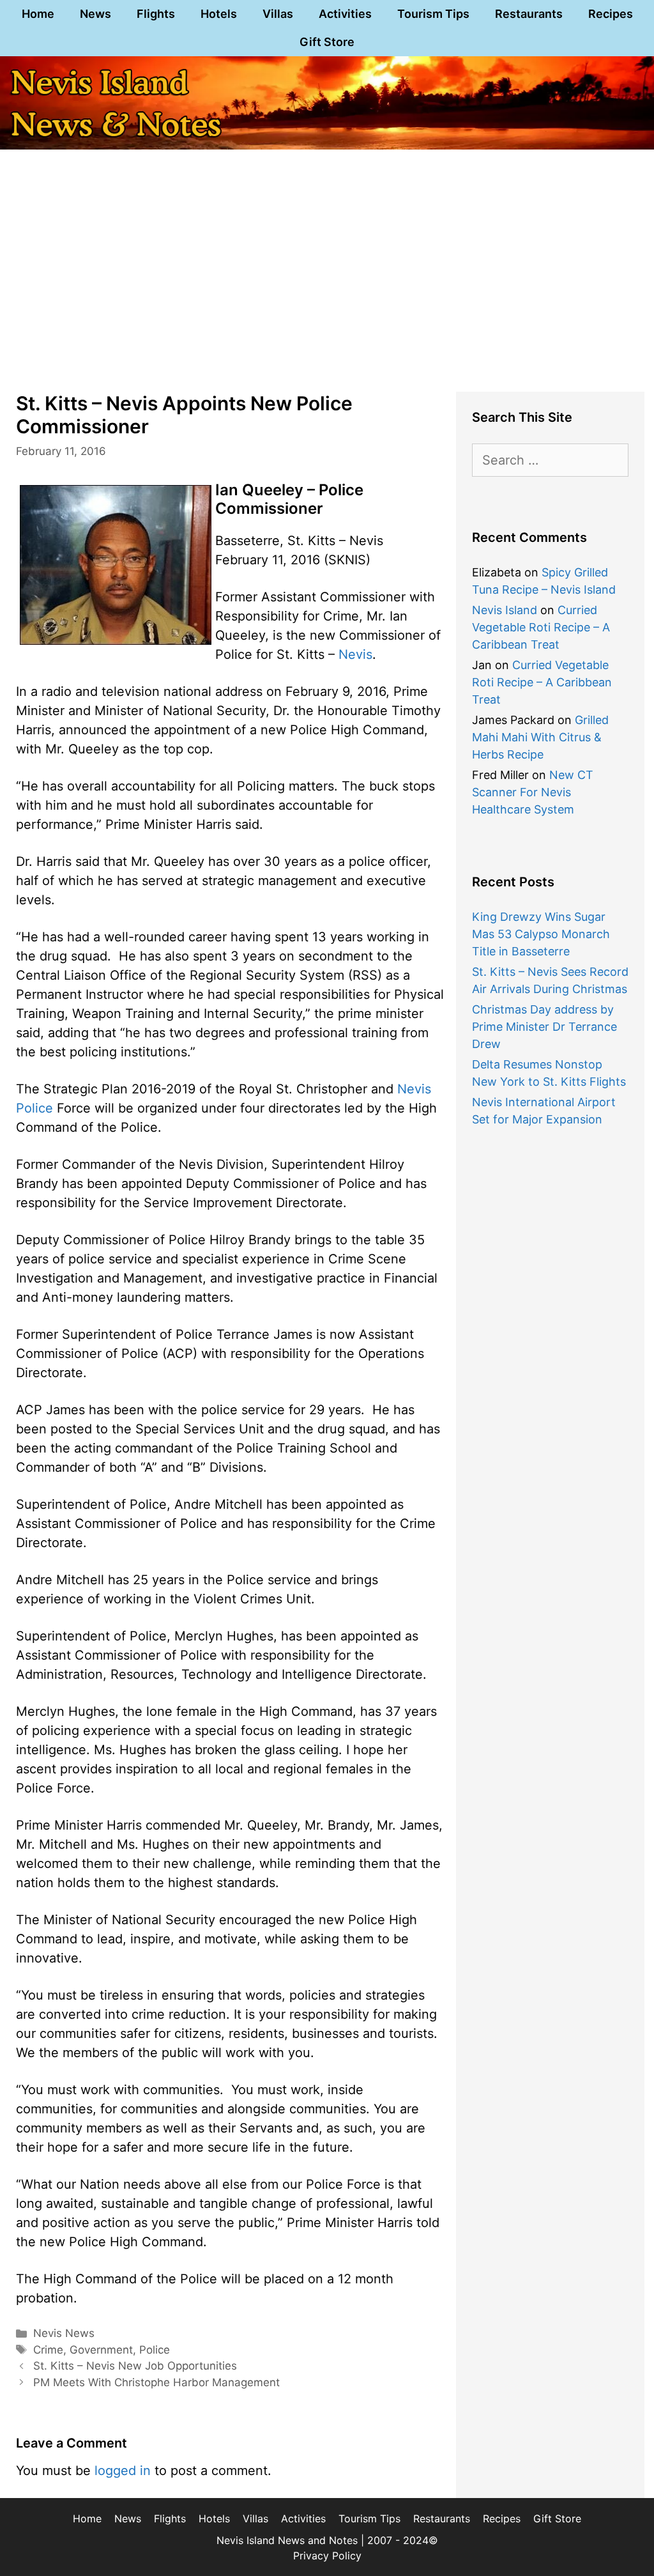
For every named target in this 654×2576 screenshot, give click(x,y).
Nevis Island (505, 610)
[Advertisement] (327, 280)
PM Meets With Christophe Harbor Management (156, 2382)
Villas (278, 14)
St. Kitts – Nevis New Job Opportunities (135, 2366)
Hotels (219, 14)
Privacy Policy (327, 2556)
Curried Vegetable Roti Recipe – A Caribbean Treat (541, 627)
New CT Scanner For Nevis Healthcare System (533, 792)
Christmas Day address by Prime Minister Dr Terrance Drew (544, 1027)
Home (38, 14)
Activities (345, 14)
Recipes (611, 14)
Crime (48, 2350)
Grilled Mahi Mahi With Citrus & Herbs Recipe (540, 737)
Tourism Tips (433, 14)
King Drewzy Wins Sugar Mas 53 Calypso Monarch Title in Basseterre (541, 934)
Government (101, 2350)
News (95, 14)
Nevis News (64, 2333)
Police (155, 2350)
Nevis (355, 654)
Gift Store (327, 42)
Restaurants (529, 14)
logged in (123, 2471)
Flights (156, 14)
